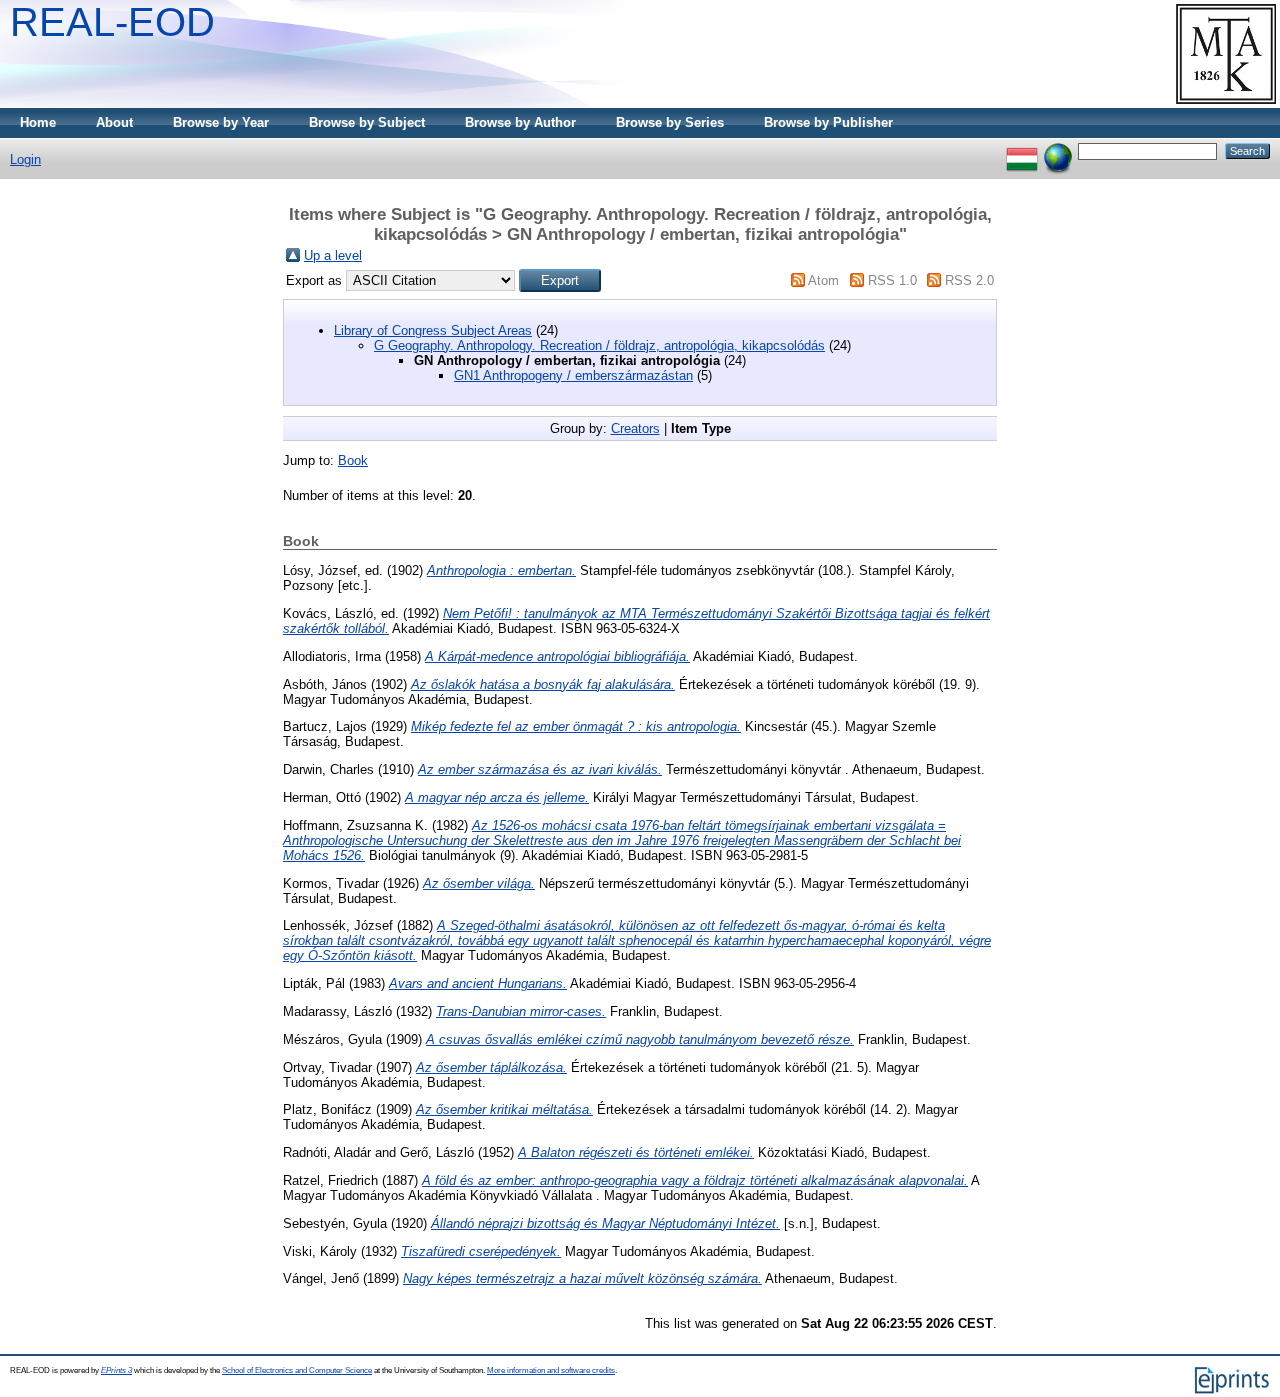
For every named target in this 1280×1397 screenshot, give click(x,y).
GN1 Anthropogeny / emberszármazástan (573, 375)
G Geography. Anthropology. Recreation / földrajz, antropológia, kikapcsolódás (599, 345)
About (114, 122)
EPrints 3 (116, 1370)
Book (353, 460)
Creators (635, 428)
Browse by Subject (367, 122)
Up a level (333, 255)
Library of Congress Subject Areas (433, 330)
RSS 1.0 (892, 280)
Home (38, 122)
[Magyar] (1022, 150)
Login (25, 159)
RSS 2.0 (969, 280)
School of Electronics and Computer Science (297, 1370)
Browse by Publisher (828, 122)
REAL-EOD (112, 22)
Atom (823, 280)
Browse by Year (221, 122)
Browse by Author (520, 122)
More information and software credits (551, 1370)
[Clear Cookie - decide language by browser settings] (1058, 150)
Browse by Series (670, 122)
